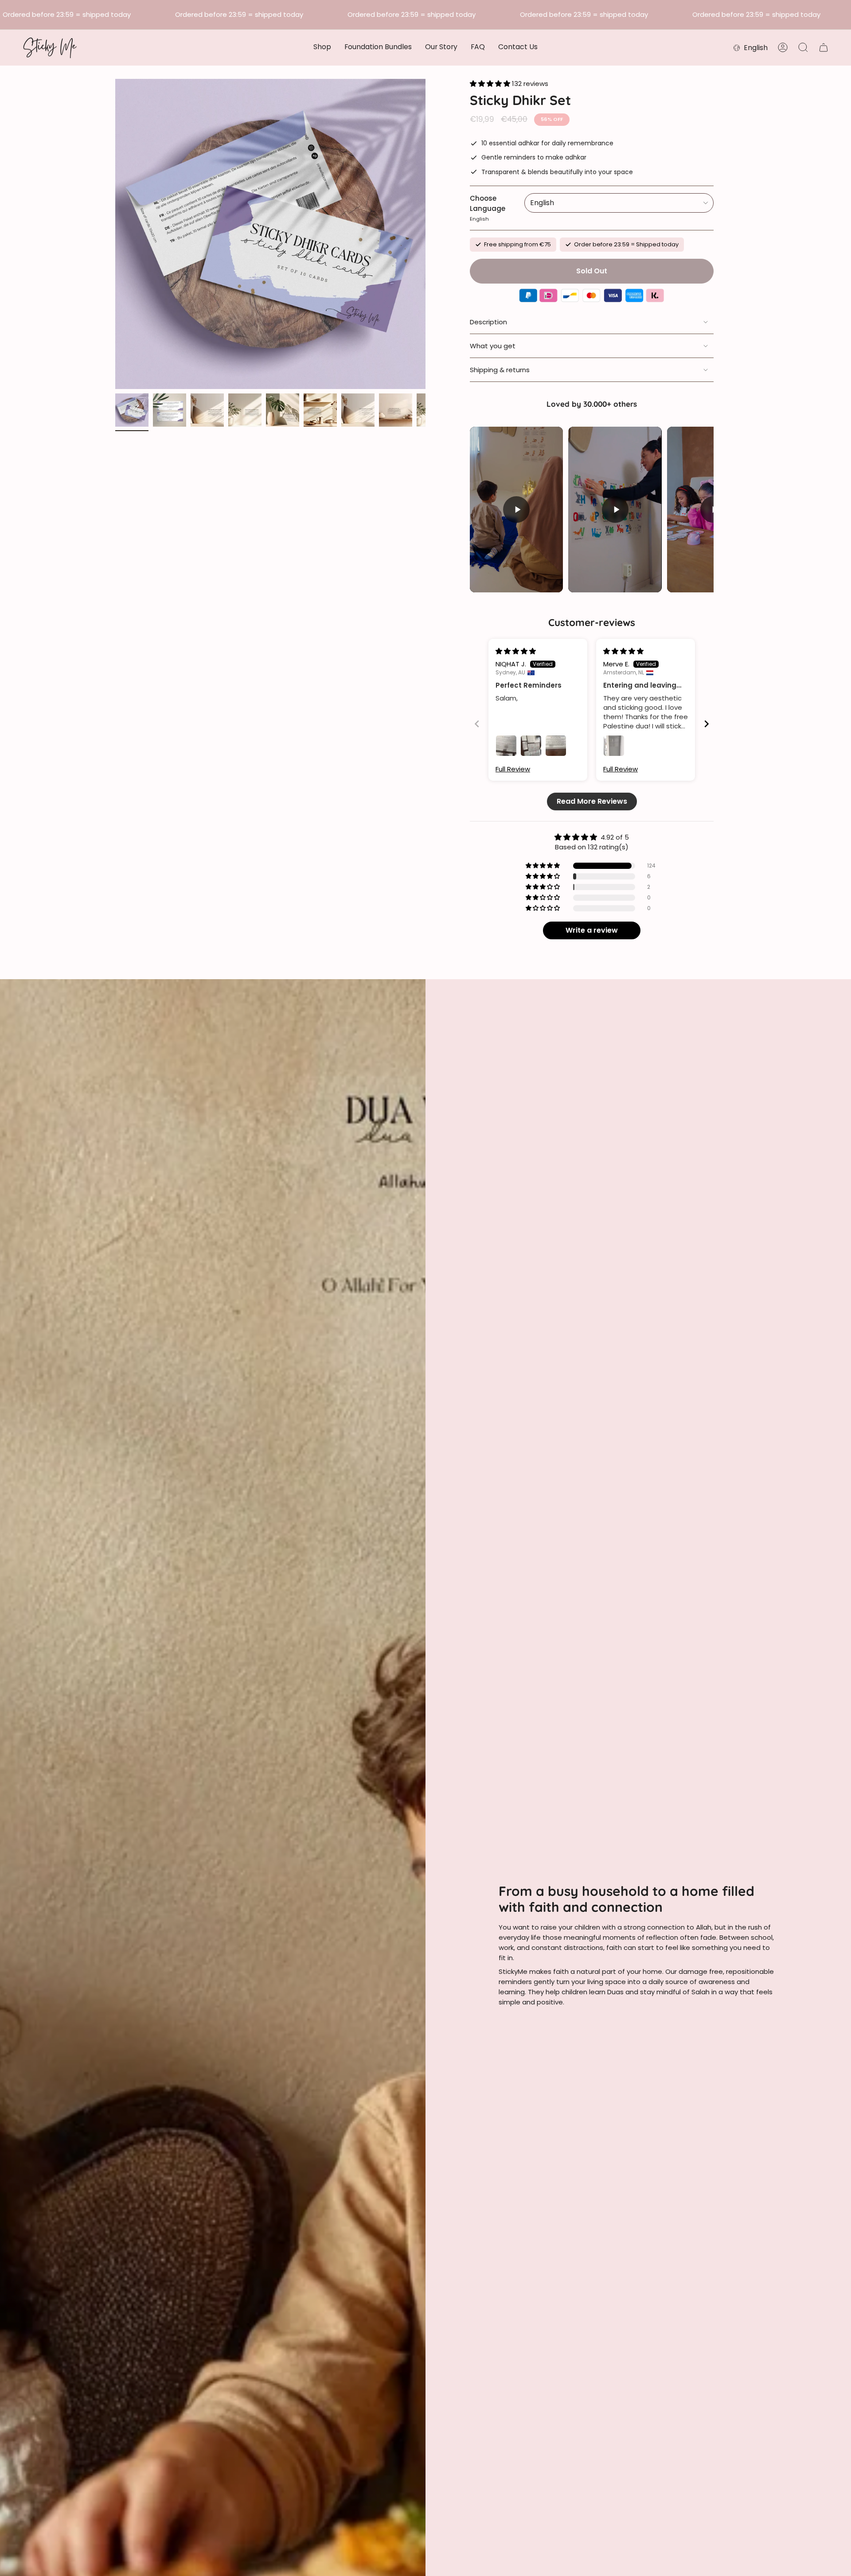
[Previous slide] (477, 724)
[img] (516, 651)
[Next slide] (707, 724)
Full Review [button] (513, 769)
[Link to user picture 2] (531, 746)
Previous (115, 234)
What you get (493, 346)
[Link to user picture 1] (506, 746)
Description (488, 322)
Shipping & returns (500, 370)
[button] (322, 48)
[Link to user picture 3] (556, 746)
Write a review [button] (592, 930)
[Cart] (824, 47)
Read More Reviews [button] (592, 801)
